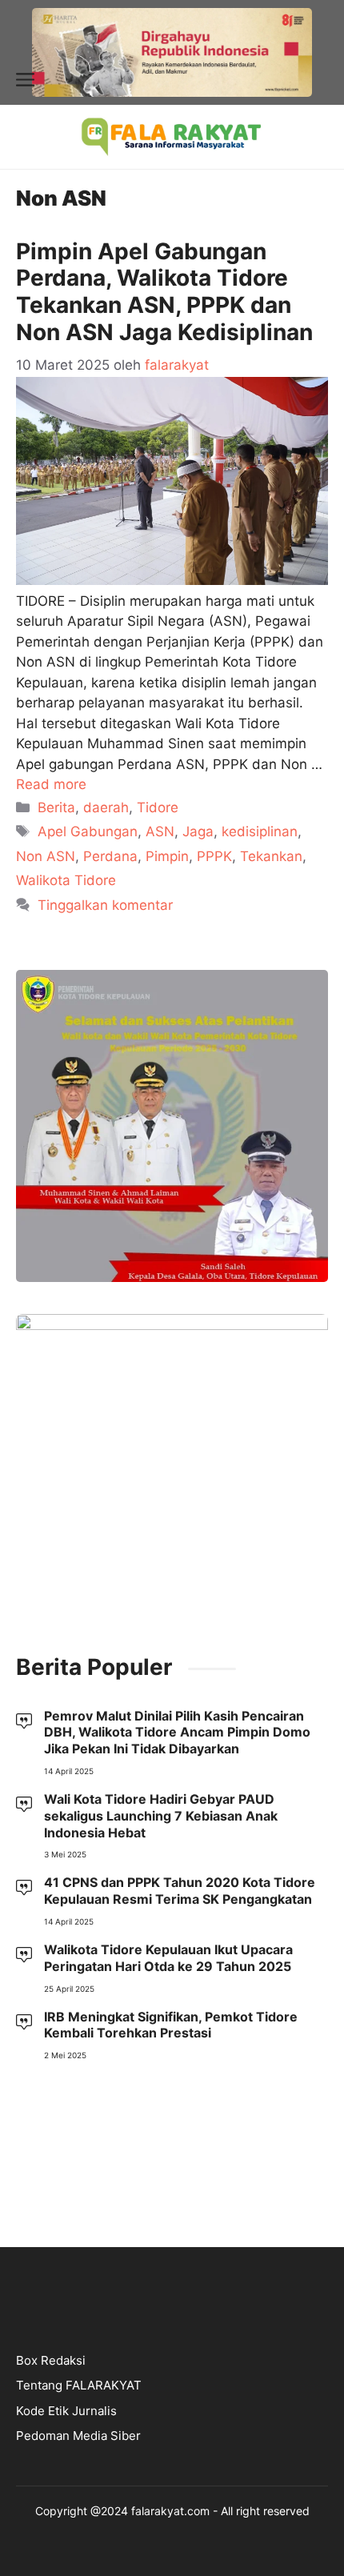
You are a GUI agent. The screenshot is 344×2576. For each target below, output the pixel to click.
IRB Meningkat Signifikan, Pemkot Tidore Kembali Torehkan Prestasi (171, 2025)
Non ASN (46, 856)
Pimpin (167, 856)
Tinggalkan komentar (105, 905)
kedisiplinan (260, 831)
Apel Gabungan (88, 831)
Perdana (110, 856)
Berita (56, 807)
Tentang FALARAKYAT (79, 2385)
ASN (160, 831)
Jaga (198, 831)
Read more (51, 784)
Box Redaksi (51, 2360)
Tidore (158, 807)
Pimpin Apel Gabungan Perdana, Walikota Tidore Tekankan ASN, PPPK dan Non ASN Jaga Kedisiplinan (167, 292)
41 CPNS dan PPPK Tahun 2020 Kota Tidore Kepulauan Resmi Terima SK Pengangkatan (180, 1891)
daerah (106, 807)
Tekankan (271, 856)
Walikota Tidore (66, 880)
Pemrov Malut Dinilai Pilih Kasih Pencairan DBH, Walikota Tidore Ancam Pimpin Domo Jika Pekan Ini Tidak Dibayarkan (177, 1733)
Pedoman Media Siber (78, 2436)
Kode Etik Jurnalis (66, 2411)
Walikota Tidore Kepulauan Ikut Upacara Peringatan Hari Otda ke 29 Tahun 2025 (168, 1958)
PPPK (214, 856)
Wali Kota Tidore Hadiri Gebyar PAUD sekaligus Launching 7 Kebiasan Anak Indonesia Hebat (161, 1816)
